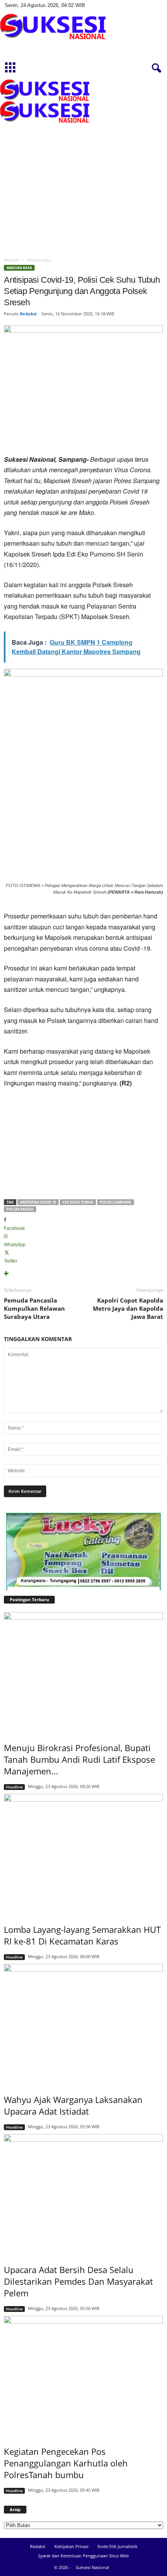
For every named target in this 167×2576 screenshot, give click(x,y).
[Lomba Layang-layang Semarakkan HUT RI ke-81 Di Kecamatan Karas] (83, 1854)
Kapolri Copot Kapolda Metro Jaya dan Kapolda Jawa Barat (128, 1308)
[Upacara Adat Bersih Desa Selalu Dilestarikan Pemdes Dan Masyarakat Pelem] (83, 2194)
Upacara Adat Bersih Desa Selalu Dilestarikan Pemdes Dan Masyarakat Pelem (78, 2281)
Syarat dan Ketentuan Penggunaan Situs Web (83, 2556)
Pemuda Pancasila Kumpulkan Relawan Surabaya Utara (34, 1308)
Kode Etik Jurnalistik (117, 2546)
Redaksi (28, 314)
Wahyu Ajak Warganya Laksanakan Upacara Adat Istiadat (73, 2105)
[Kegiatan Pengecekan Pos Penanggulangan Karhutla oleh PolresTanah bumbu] (83, 2376)
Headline (14, 1787)
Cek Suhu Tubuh (78, 1202)
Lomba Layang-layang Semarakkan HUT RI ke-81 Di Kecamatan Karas (82, 1935)
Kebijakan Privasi (71, 2546)
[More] (83, 1274)
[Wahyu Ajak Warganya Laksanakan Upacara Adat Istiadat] (83, 2024)
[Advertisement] (83, 166)
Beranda (12, 260)
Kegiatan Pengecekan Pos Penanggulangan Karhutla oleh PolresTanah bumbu (66, 2463)
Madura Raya (19, 268)
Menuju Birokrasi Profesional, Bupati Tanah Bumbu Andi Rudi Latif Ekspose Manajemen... (79, 1759)
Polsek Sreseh (20, 1209)
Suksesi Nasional (92, 2567)
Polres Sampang (116, 1202)
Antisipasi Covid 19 (38, 1202)
